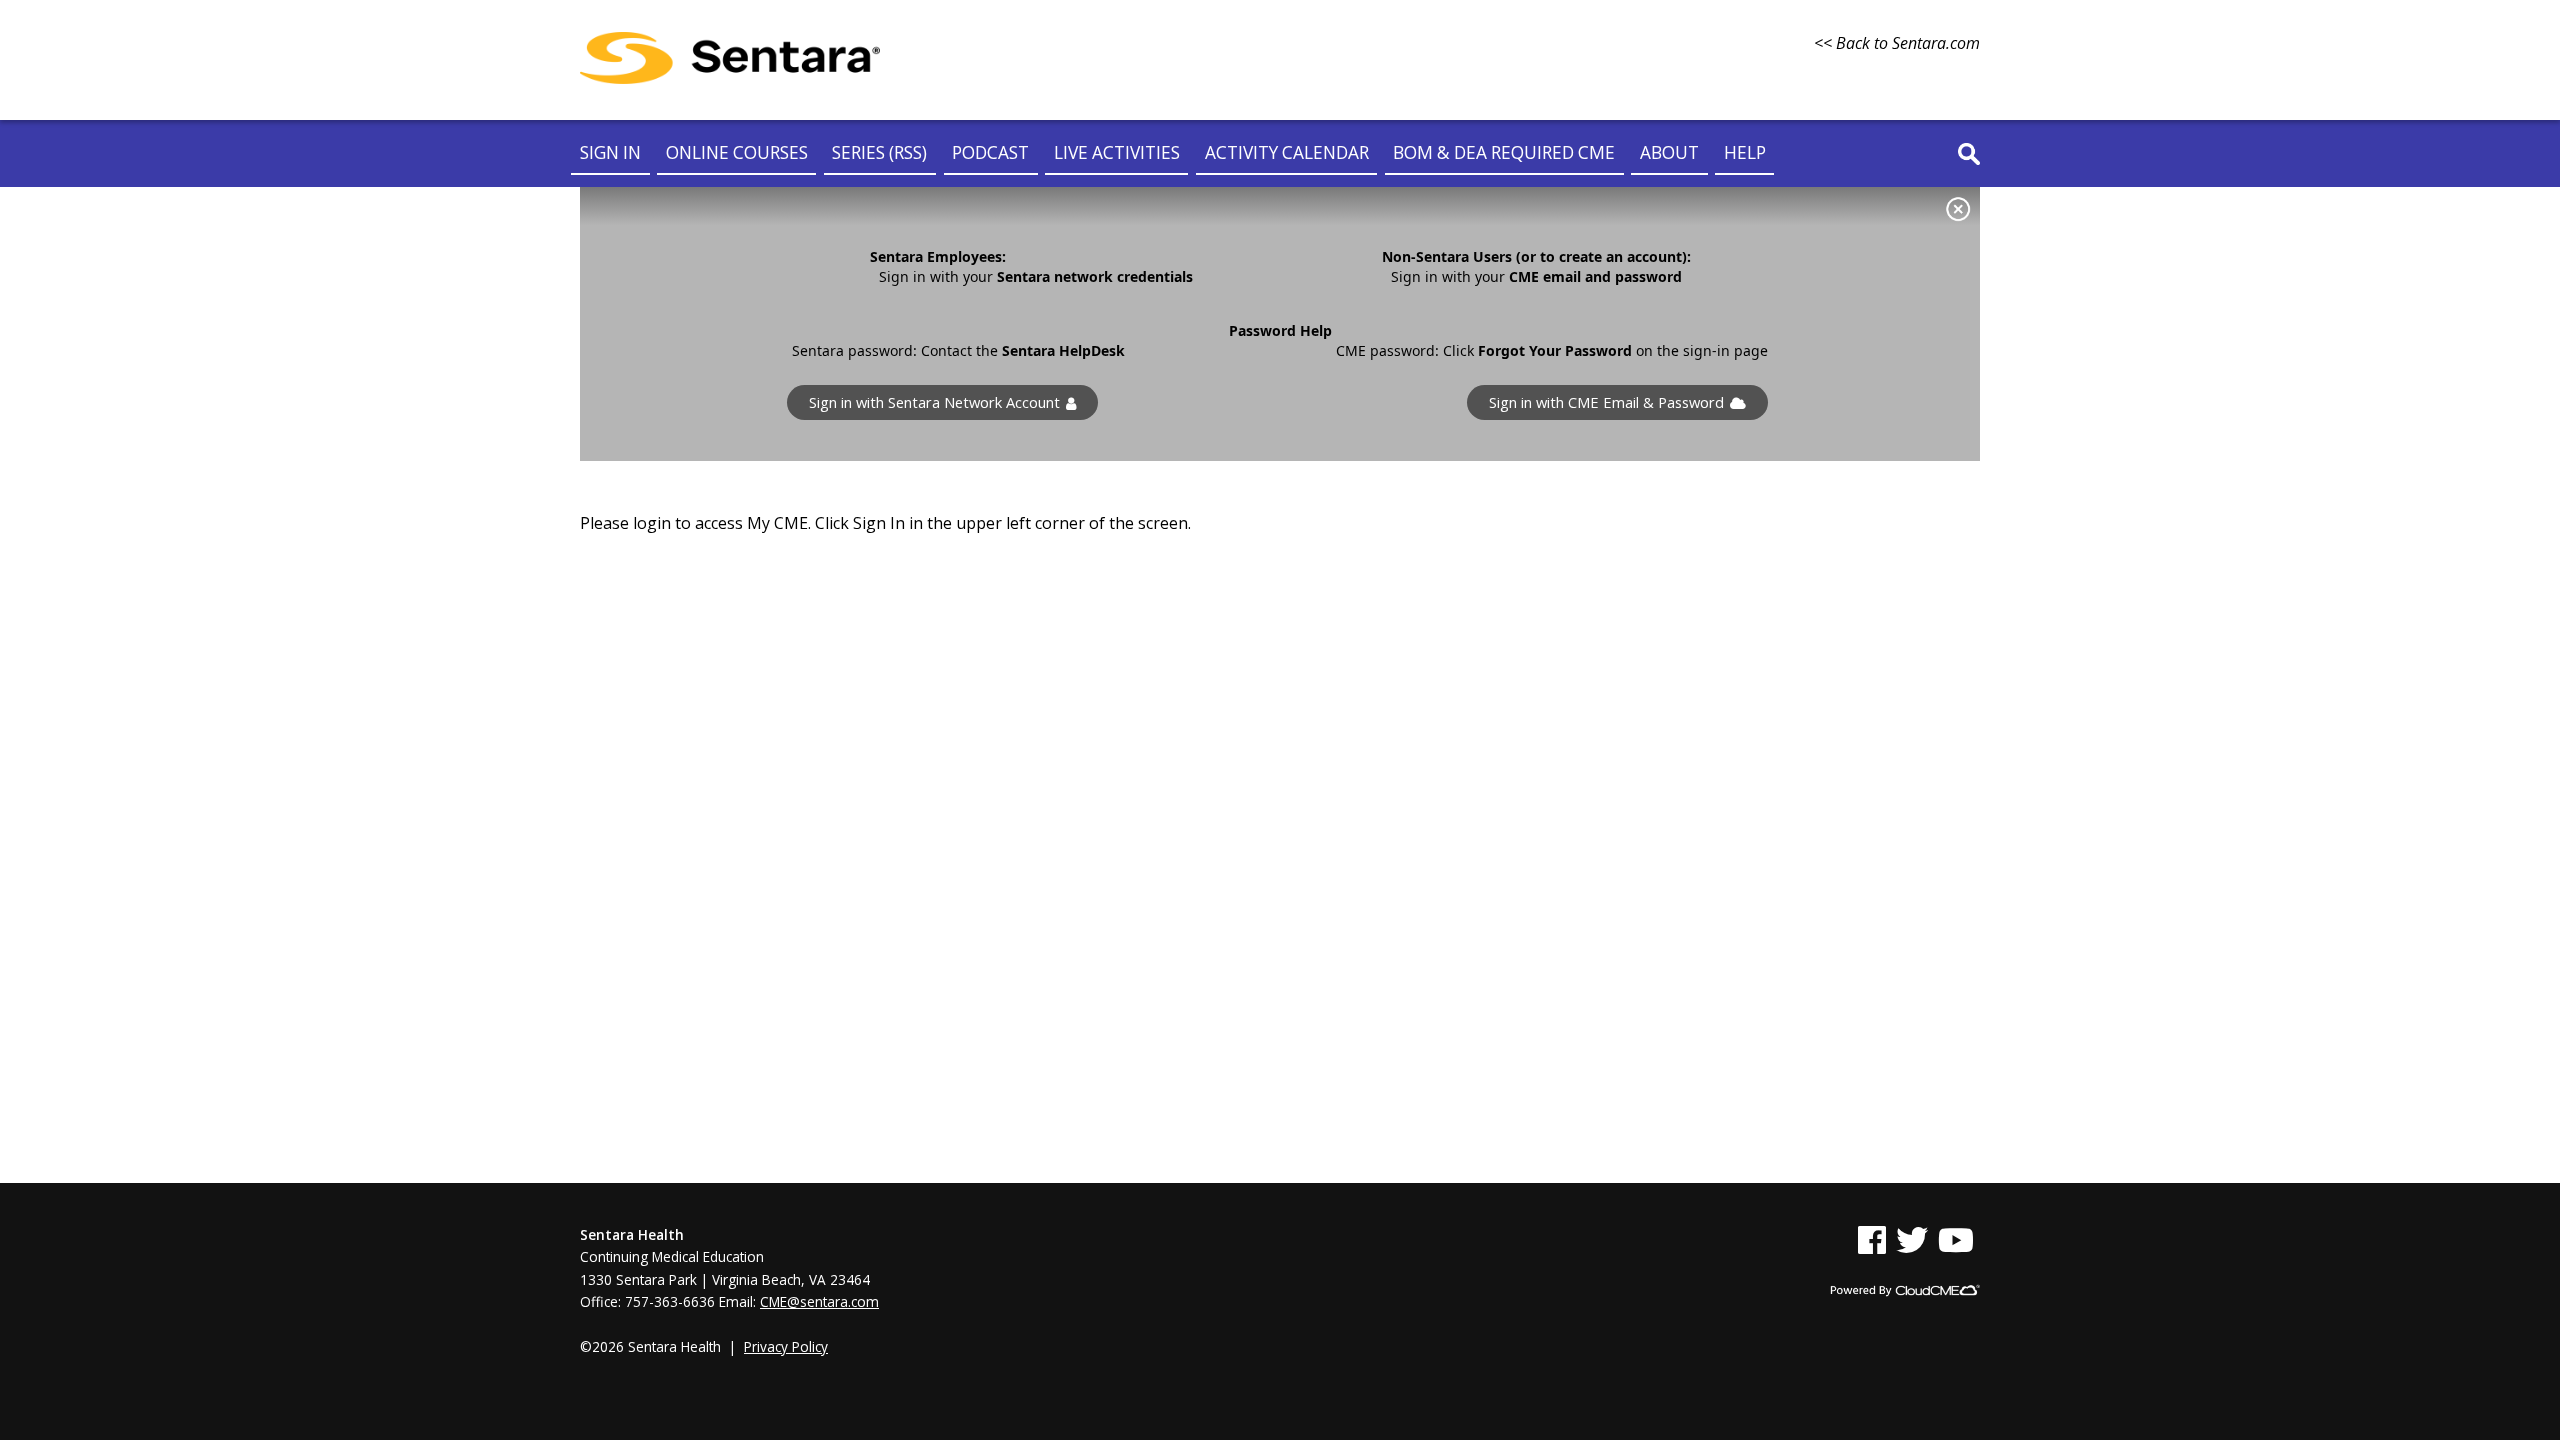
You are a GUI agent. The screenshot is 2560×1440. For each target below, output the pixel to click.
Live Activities (1117, 152)
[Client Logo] (730, 78)
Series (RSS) (879, 152)
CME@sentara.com (819, 1301)
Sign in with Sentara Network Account (934, 403)
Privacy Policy (786, 1346)
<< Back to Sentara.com (1897, 43)
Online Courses (737, 152)
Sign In (610, 152)
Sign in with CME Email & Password (1606, 403)
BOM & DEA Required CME (1504, 152)
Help (1745, 152)
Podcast (990, 152)
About (1669, 152)
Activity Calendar (1287, 152)
